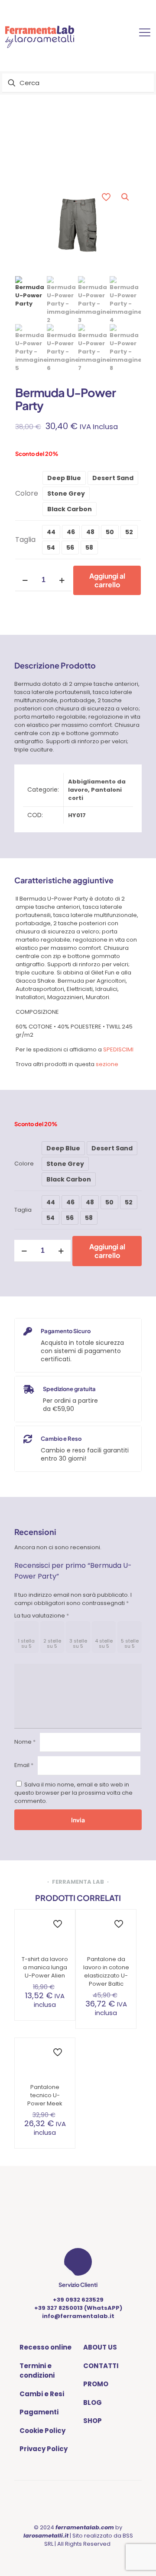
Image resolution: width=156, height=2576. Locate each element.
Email (24, 1765)
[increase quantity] (62, 580)
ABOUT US (100, 2347)
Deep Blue (64, 478)
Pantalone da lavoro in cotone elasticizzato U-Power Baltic (106, 1971)
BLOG (93, 2402)
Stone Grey (66, 494)
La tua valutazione (42, 1616)
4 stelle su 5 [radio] (104, 1643)
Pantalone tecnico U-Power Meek (45, 2095)
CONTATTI (101, 2366)
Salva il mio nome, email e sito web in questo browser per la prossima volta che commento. (73, 1793)
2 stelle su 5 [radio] (52, 1643)
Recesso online (45, 2347)
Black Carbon (70, 509)
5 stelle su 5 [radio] (130, 1643)
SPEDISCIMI (118, 1049)
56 (70, 548)
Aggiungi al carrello (107, 580)
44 (51, 532)
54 (51, 548)
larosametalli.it (46, 2536)
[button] (126, 197)
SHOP (93, 2421)
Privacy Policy (44, 2449)
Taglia (25, 540)
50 (110, 532)
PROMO (96, 2384)
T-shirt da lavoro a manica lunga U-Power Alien (45, 1967)
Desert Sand (113, 478)
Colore (27, 493)
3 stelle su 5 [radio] (78, 1643)
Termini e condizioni (37, 2371)
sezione (107, 1064)
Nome (25, 1742)
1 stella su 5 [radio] (26, 1643)
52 (129, 532)
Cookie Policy (42, 2431)
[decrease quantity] (25, 580)
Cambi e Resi (42, 2394)
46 (71, 532)
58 (89, 548)
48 (90, 532)
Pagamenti (39, 2412)
